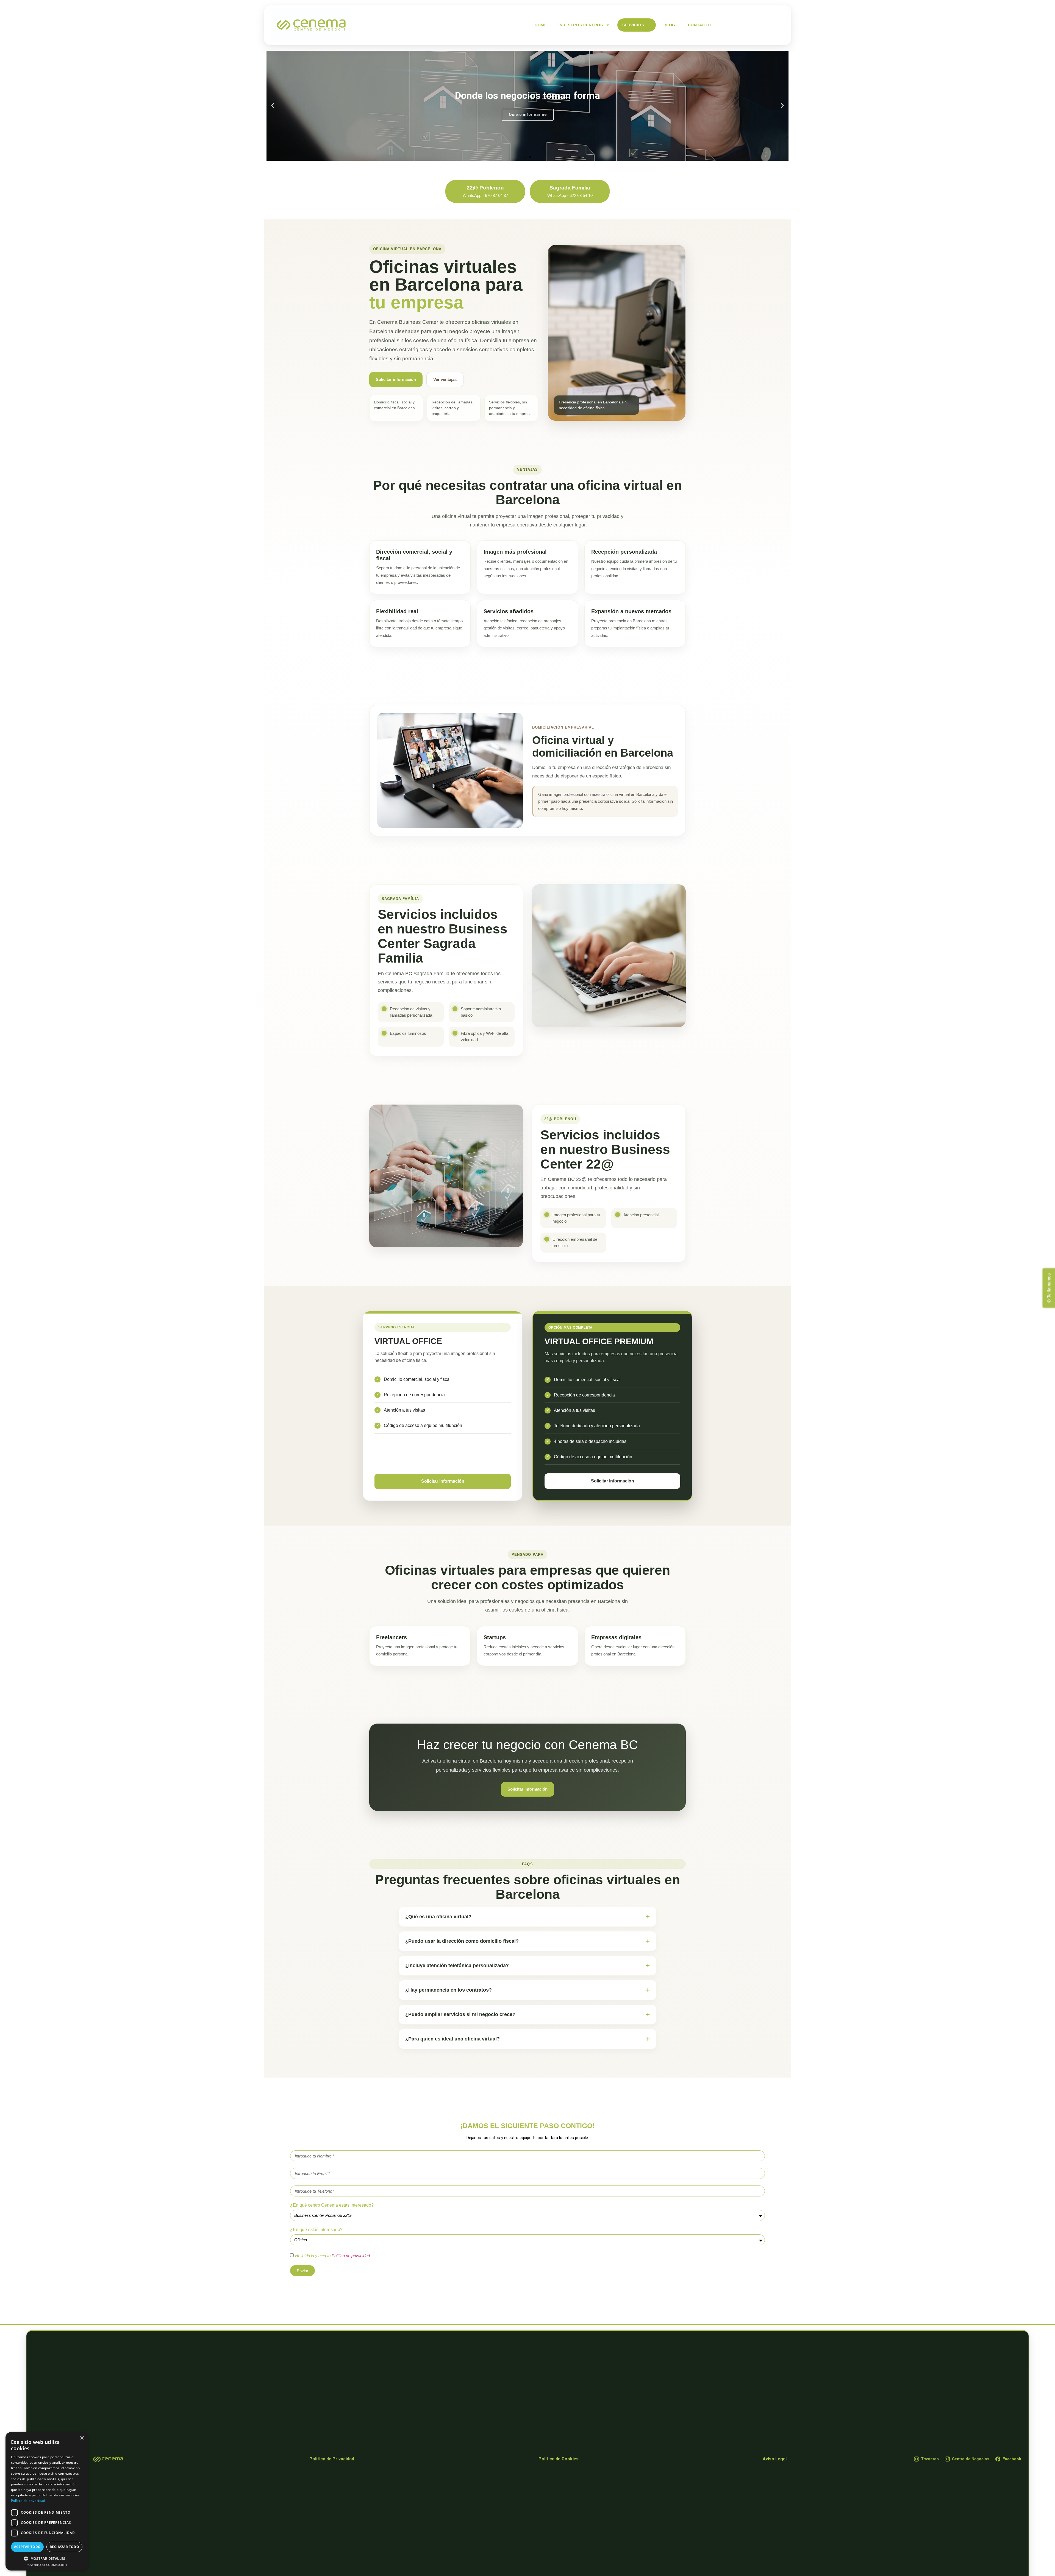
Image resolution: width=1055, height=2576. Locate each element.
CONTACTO (699, 25)
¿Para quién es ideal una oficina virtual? (452, 2039)
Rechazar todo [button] (64, 2547)
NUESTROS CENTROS (581, 25)
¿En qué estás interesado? (316, 2230)
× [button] (82, 2438)
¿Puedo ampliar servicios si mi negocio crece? (460, 2014)
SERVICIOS (633, 25)
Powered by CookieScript (47, 2565)
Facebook (1012, 2459)
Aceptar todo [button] (27, 2547)
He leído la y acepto (332, 2256)
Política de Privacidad (332, 2459)
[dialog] (47, 2501)
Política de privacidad (351, 2256)
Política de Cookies (559, 2459)
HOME (541, 25)
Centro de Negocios (971, 2459)
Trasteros (930, 2459)
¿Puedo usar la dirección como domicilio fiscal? (462, 1941)
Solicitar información (396, 379)
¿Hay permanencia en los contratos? (449, 1990)
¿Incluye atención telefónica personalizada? (457, 1966)
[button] (525, 157)
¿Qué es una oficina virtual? (438, 1917)
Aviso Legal (775, 2459)
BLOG (669, 25)
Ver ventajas (445, 379)
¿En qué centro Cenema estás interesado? (332, 2205)
